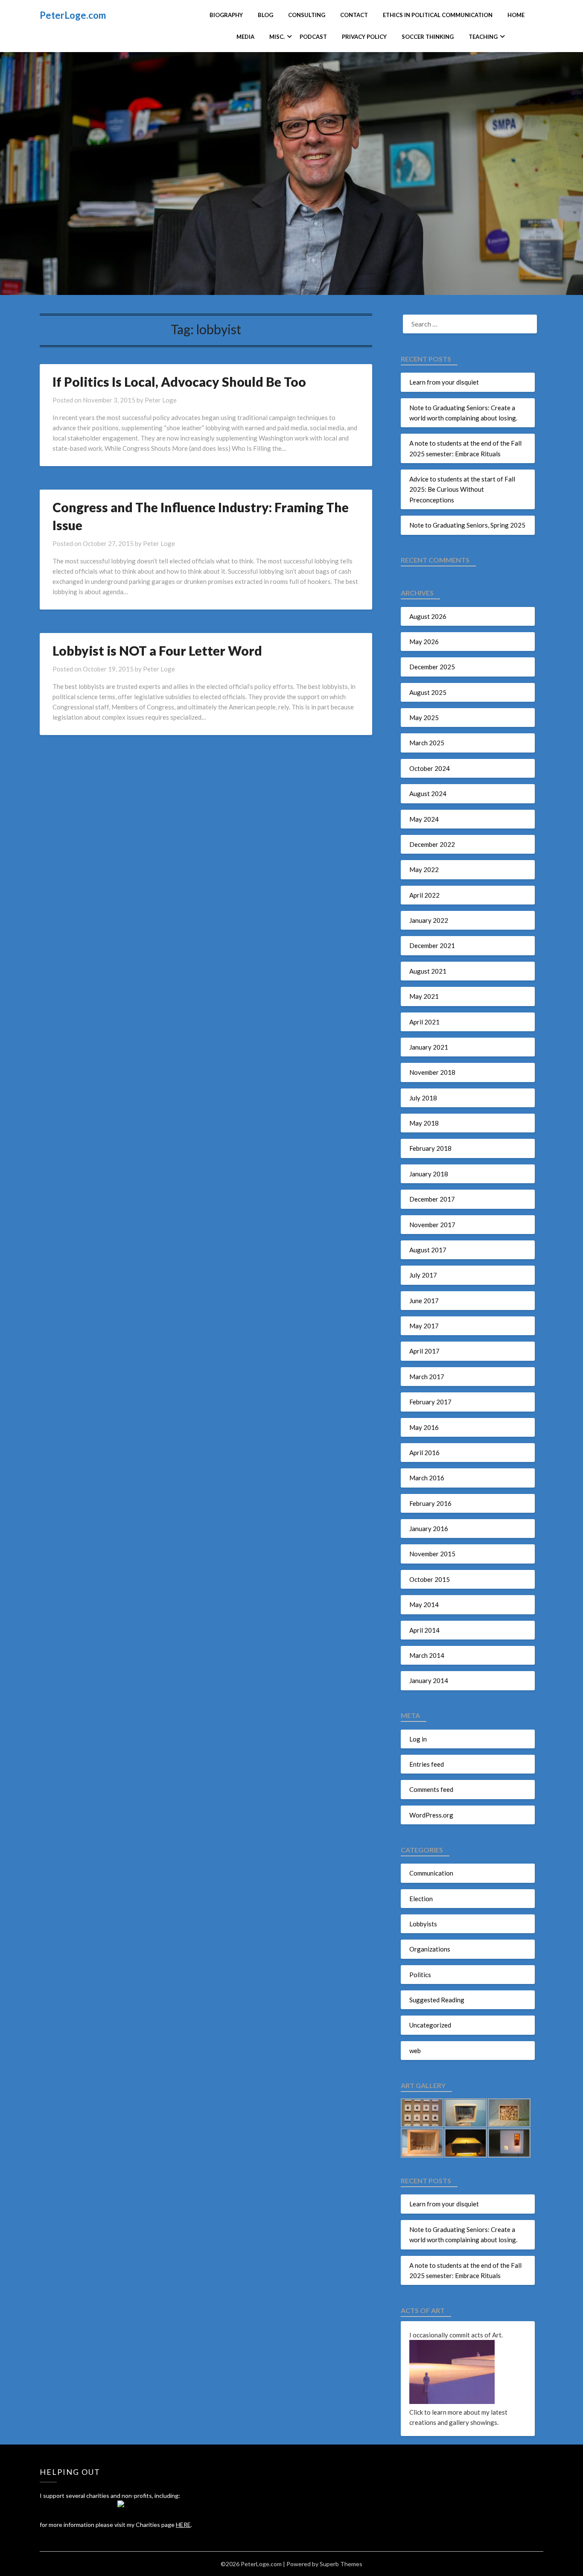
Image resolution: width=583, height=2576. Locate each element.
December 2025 (432, 667)
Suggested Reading (437, 2000)
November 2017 (432, 1225)
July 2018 (423, 1098)
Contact (354, 15)
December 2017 (432, 1199)
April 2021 (424, 1022)
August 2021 (428, 971)
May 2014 (424, 1605)
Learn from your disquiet (444, 382)
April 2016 (424, 1453)
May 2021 (424, 996)
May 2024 (424, 819)
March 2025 (427, 743)
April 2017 (424, 1351)
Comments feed (431, 1789)
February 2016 (430, 1503)
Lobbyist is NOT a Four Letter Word (157, 651)
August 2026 (428, 616)
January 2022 (429, 920)
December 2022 (432, 844)
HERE (183, 2525)
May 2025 (424, 718)
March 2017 (427, 1377)
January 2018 (429, 1174)
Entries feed (427, 1764)
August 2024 (428, 794)
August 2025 (428, 692)
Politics (420, 1975)
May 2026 (424, 642)
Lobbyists (423, 1924)
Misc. (277, 37)
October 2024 (430, 768)
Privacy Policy (364, 37)
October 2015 (430, 1579)
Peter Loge (161, 400)
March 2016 (427, 1478)
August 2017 (428, 1250)
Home (516, 15)
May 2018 (424, 1123)
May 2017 (424, 1326)
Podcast (313, 37)
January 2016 (429, 1529)
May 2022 (424, 869)
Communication (431, 1873)
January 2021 (429, 1047)
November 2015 (432, 1554)
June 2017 (424, 1301)
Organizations (430, 1949)
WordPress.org (431, 1815)
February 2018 (430, 1148)
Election (421, 1899)
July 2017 (423, 1275)
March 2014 (427, 1655)
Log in (418, 1739)
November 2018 (432, 1072)
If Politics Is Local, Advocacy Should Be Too (179, 382)
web (415, 2051)
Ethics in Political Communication (438, 15)
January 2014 (429, 1680)
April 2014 (424, 1630)
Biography (226, 15)
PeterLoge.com (73, 15)
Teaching (483, 37)
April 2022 (424, 895)
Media (245, 37)
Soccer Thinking (428, 37)
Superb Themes (341, 2564)
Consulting (307, 15)
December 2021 (432, 945)
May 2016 (424, 1427)
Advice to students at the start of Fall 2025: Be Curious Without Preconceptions (462, 489)
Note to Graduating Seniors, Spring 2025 (467, 525)
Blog (265, 15)
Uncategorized (430, 2025)
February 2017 (430, 1402)
